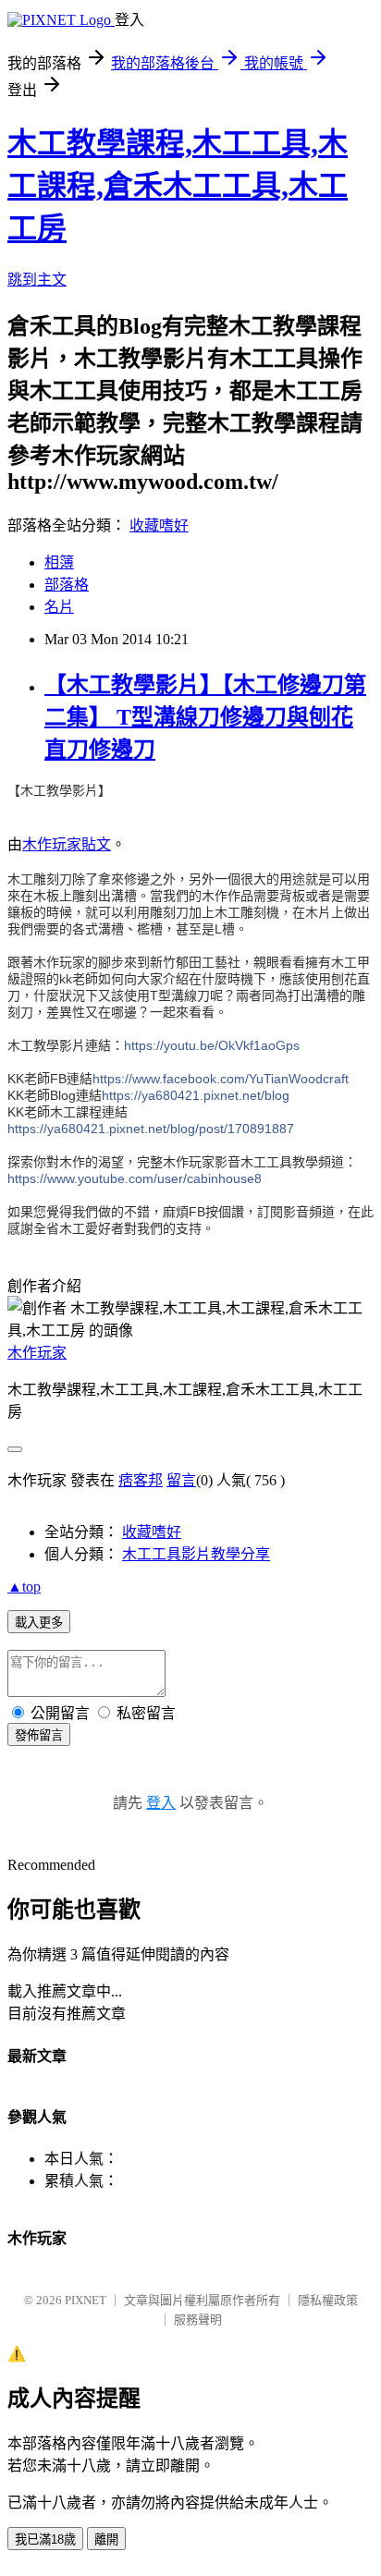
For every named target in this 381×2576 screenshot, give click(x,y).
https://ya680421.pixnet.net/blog (196, 1095)
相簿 (59, 562)
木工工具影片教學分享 (196, 1554)
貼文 (96, 844)
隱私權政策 (328, 2300)
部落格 (67, 585)
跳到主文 (37, 280)
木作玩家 (52, 844)
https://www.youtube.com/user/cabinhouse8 (135, 1178)
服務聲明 (198, 2320)
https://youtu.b (212, 1045)
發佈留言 (39, 1735)
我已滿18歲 (45, 2539)
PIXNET (86, 2300)
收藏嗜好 (159, 525)
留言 (181, 1480)
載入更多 (39, 1623)
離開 (106, 2539)
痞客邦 (141, 1480)
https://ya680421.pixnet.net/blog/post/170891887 (151, 1129)
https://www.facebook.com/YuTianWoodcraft (221, 1079)
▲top (24, 1587)
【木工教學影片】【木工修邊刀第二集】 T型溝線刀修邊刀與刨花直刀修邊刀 (205, 717)
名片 (59, 607)
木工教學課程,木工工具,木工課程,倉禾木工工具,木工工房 (178, 186)
